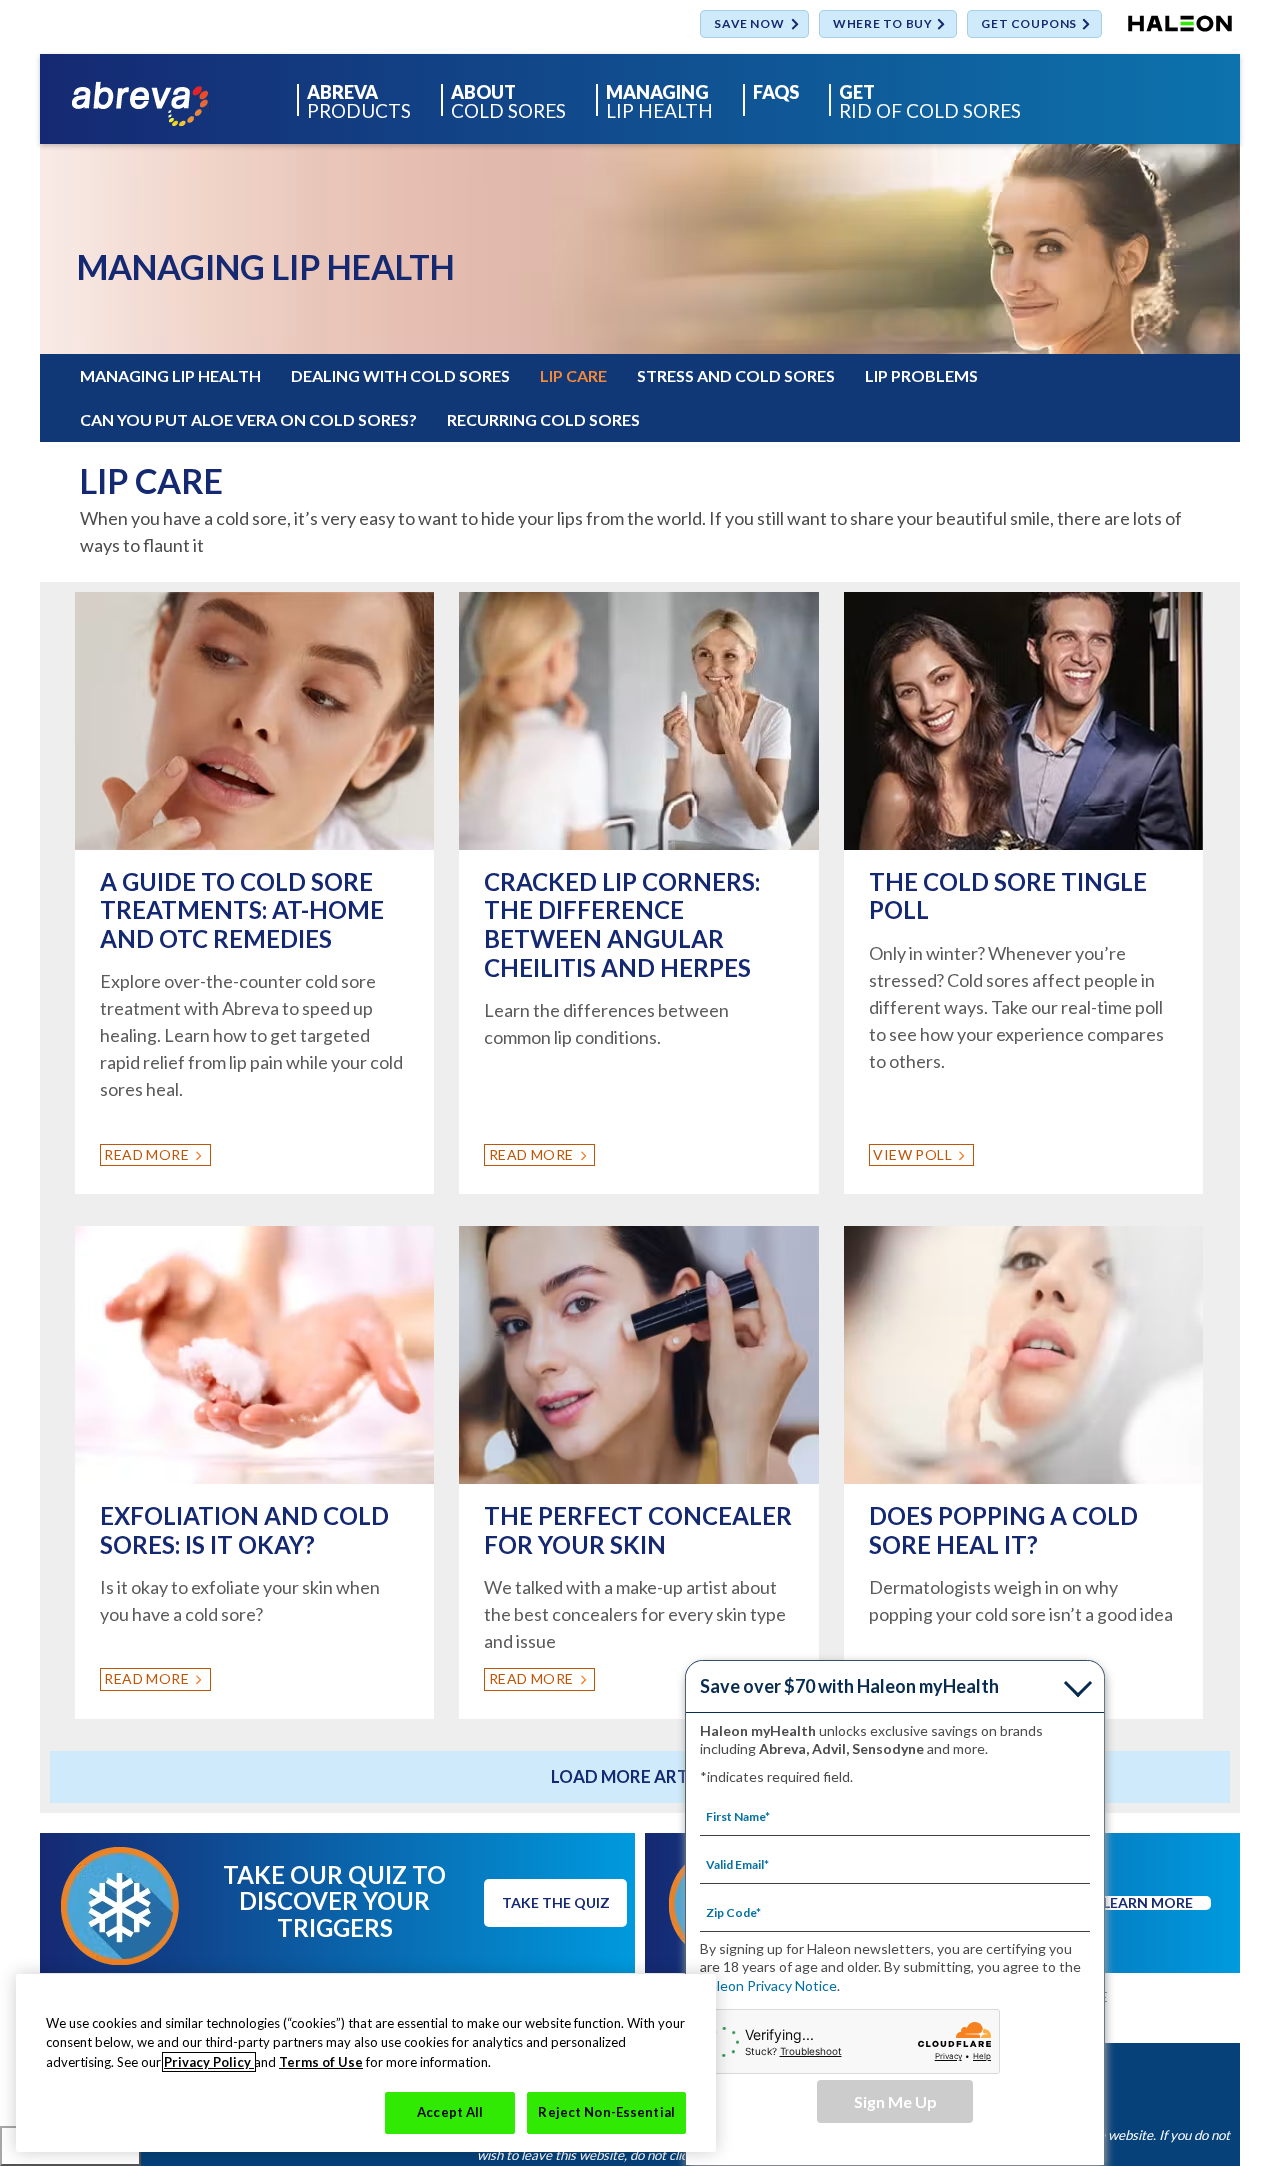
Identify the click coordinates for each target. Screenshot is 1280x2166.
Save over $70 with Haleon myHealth (849, 1686)
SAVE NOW (749, 24)
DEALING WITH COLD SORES (400, 375)
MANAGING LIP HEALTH (170, 375)
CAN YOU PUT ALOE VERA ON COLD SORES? (248, 419)
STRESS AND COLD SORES (736, 375)
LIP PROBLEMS (921, 375)
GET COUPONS (1029, 24)
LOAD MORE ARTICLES (643, 1776)
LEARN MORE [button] (1148, 1903)
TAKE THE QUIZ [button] (556, 1902)
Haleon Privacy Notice (768, 1985)
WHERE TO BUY (882, 24)
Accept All (450, 2112)
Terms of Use (321, 2062)
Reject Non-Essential (606, 2112)
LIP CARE (573, 375)
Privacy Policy (209, 2062)
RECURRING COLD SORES (543, 419)
